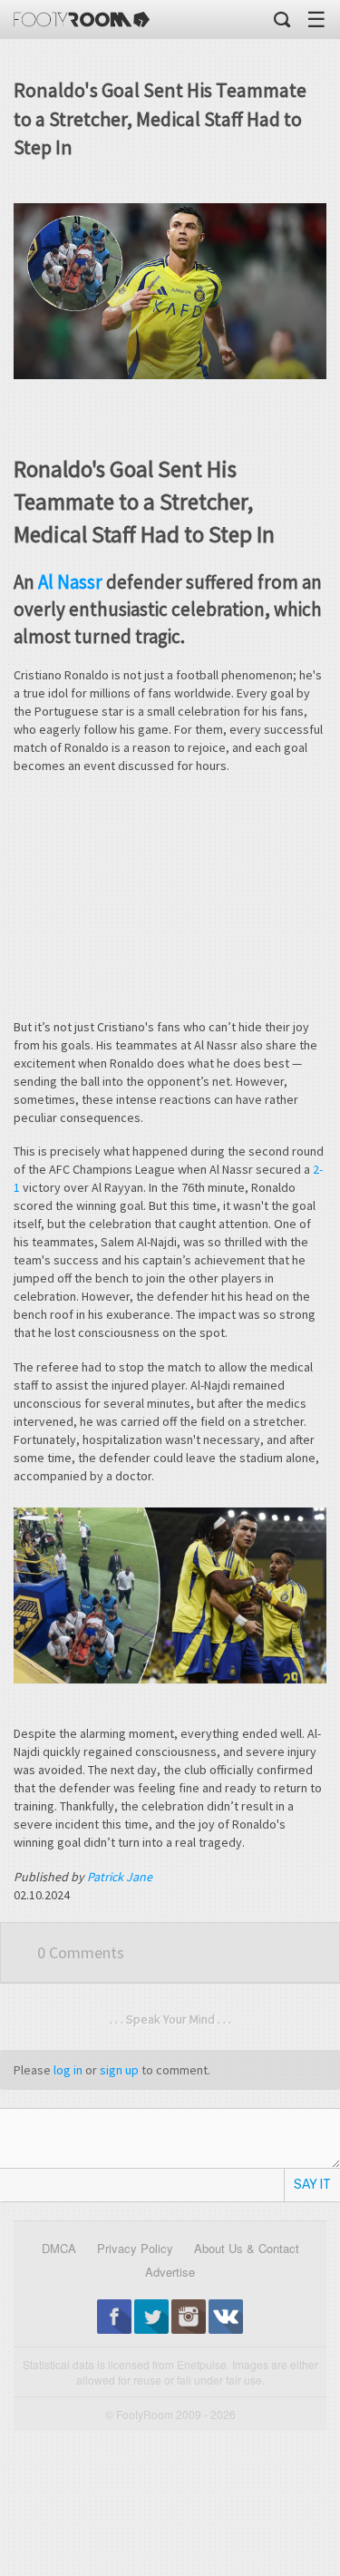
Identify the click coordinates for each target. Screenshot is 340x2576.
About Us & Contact (247, 2248)
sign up (119, 2070)
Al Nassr (70, 582)
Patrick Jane (120, 1877)
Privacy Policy (135, 2248)
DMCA (59, 2248)
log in (68, 2070)
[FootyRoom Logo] (82, 20)
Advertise (170, 2272)
